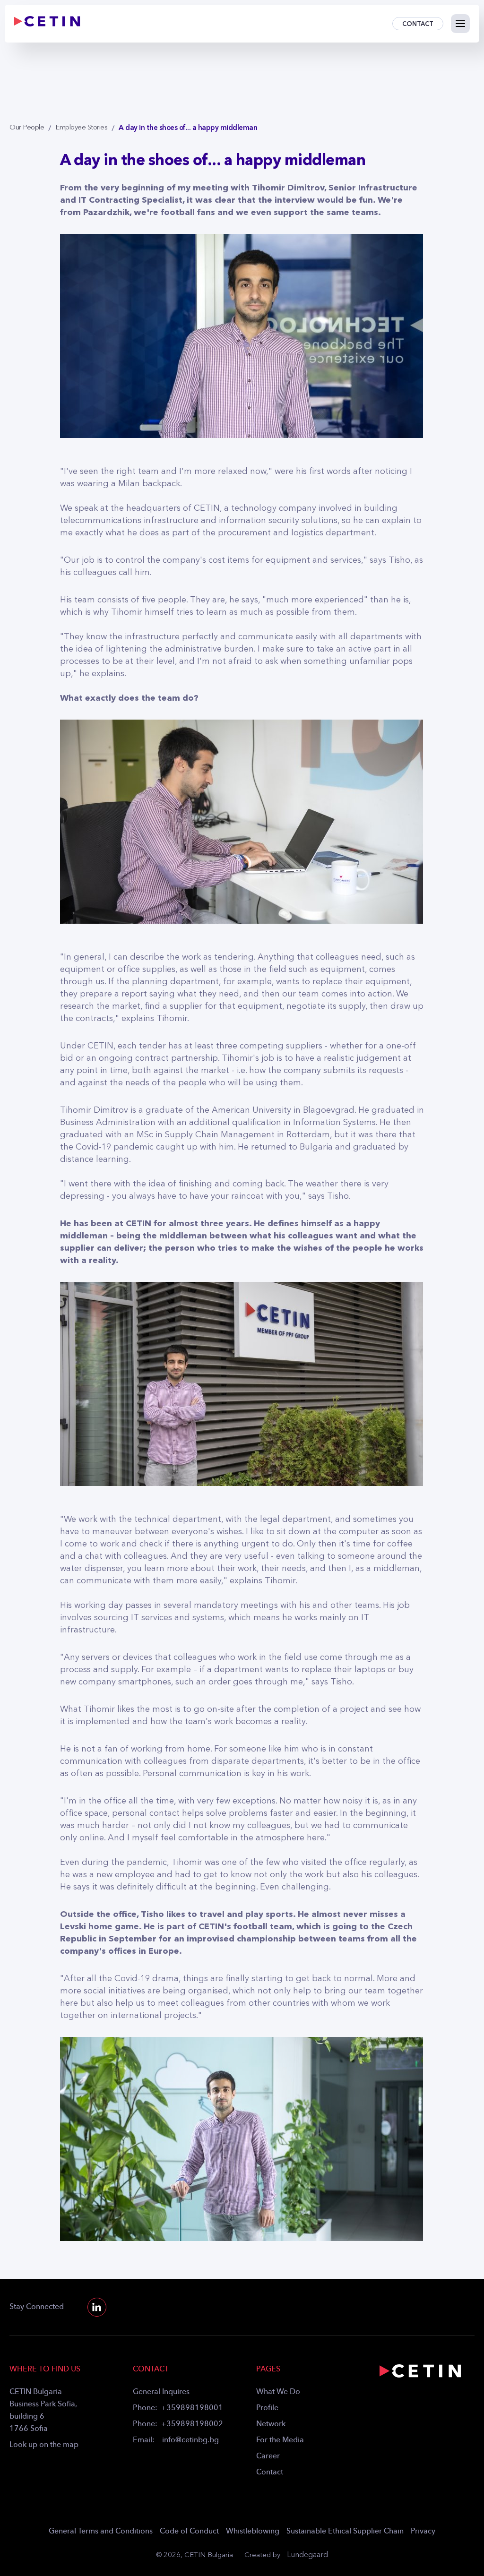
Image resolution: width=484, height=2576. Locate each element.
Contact (270, 2473)
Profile (267, 2408)
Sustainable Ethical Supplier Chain (345, 2532)
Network (271, 2424)
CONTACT (418, 24)
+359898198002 (192, 2424)
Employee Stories (81, 128)
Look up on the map (44, 2445)
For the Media (280, 2440)
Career (268, 2456)
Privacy (423, 2532)
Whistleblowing (253, 2532)
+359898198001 (192, 2408)
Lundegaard (307, 2555)
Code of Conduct (189, 2532)
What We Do (278, 2392)
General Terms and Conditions (101, 2532)
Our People (27, 128)
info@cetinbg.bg (190, 2440)
